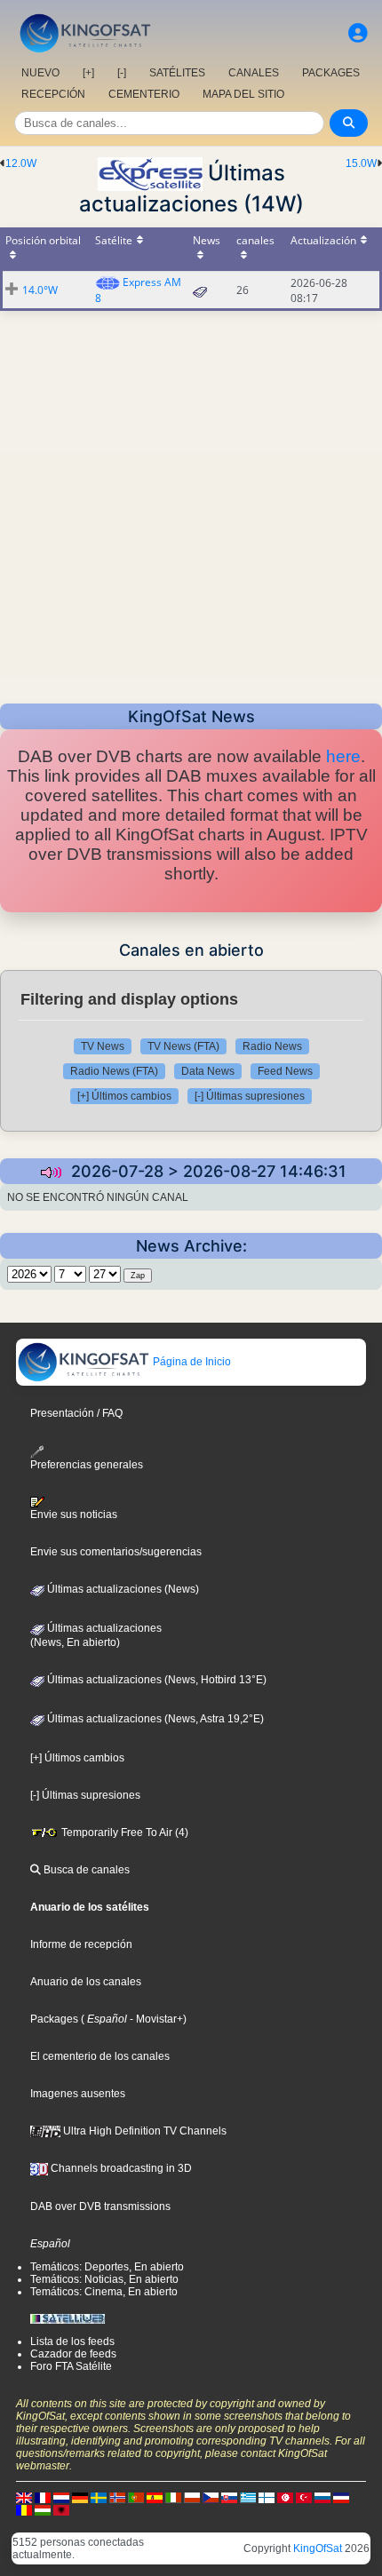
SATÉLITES (177, 73)
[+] (88, 73)
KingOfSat (318, 2548)
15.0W (361, 163)
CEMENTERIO (144, 94)
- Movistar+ (155, 2019)
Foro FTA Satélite (71, 2366)
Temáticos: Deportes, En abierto (107, 2267)
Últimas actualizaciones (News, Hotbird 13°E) (155, 1680)
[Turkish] (304, 2497)
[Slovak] (229, 2497)
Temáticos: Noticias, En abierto (104, 2279)
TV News (103, 1046)
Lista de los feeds (72, 2341)
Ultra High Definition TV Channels (143, 2131)
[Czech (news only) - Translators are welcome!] (211, 2497)
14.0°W (40, 290)
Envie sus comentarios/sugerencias (116, 1552)
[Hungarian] (43, 2509)
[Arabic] (285, 2497)
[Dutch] (61, 2497)
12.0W (21, 163)
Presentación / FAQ (76, 1413)
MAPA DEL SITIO (243, 94)
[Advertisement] (191, 502)
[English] (24, 2497)
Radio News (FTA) (114, 1071)
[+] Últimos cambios (124, 1096)
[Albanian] (61, 2509)
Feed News (285, 1071)
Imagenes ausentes (78, 2094)
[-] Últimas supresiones (250, 1096)
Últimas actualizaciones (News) (122, 1589)
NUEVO (40, 73)
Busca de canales (85, 1870)
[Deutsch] (80, 2497)
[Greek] (248, 2497)
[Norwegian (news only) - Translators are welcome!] (117, 2497)
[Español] (155, 2497)
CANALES (254, 73)
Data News (208, 1071)
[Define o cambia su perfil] (358, 33)
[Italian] (173, 2497)
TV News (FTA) (183, 1046)
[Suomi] (267, 2497)
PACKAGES (331, 73)
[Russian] (322, 2497)
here (343, 756)
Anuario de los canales (86, 1982)
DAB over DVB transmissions (100, 2206)
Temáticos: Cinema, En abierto (104, 2292)
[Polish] (192, 2497)
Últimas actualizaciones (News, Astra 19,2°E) (154, 1719)
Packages (54, 2019)
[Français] (43, 2497)
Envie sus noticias (74, 1515)
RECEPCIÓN (53, 94)
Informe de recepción (81, 1944)
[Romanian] (24, 2509)
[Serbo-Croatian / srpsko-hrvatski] (341, 2497)
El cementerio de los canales (100, 2056)
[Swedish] (99, 2497)
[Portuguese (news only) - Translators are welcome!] (136, 2497)
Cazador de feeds (73, 2354)
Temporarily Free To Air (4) (123, 1833)
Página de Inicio (191, 1362)
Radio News (272, 1046)
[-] (122, 73)
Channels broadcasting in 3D (120, 2168)
